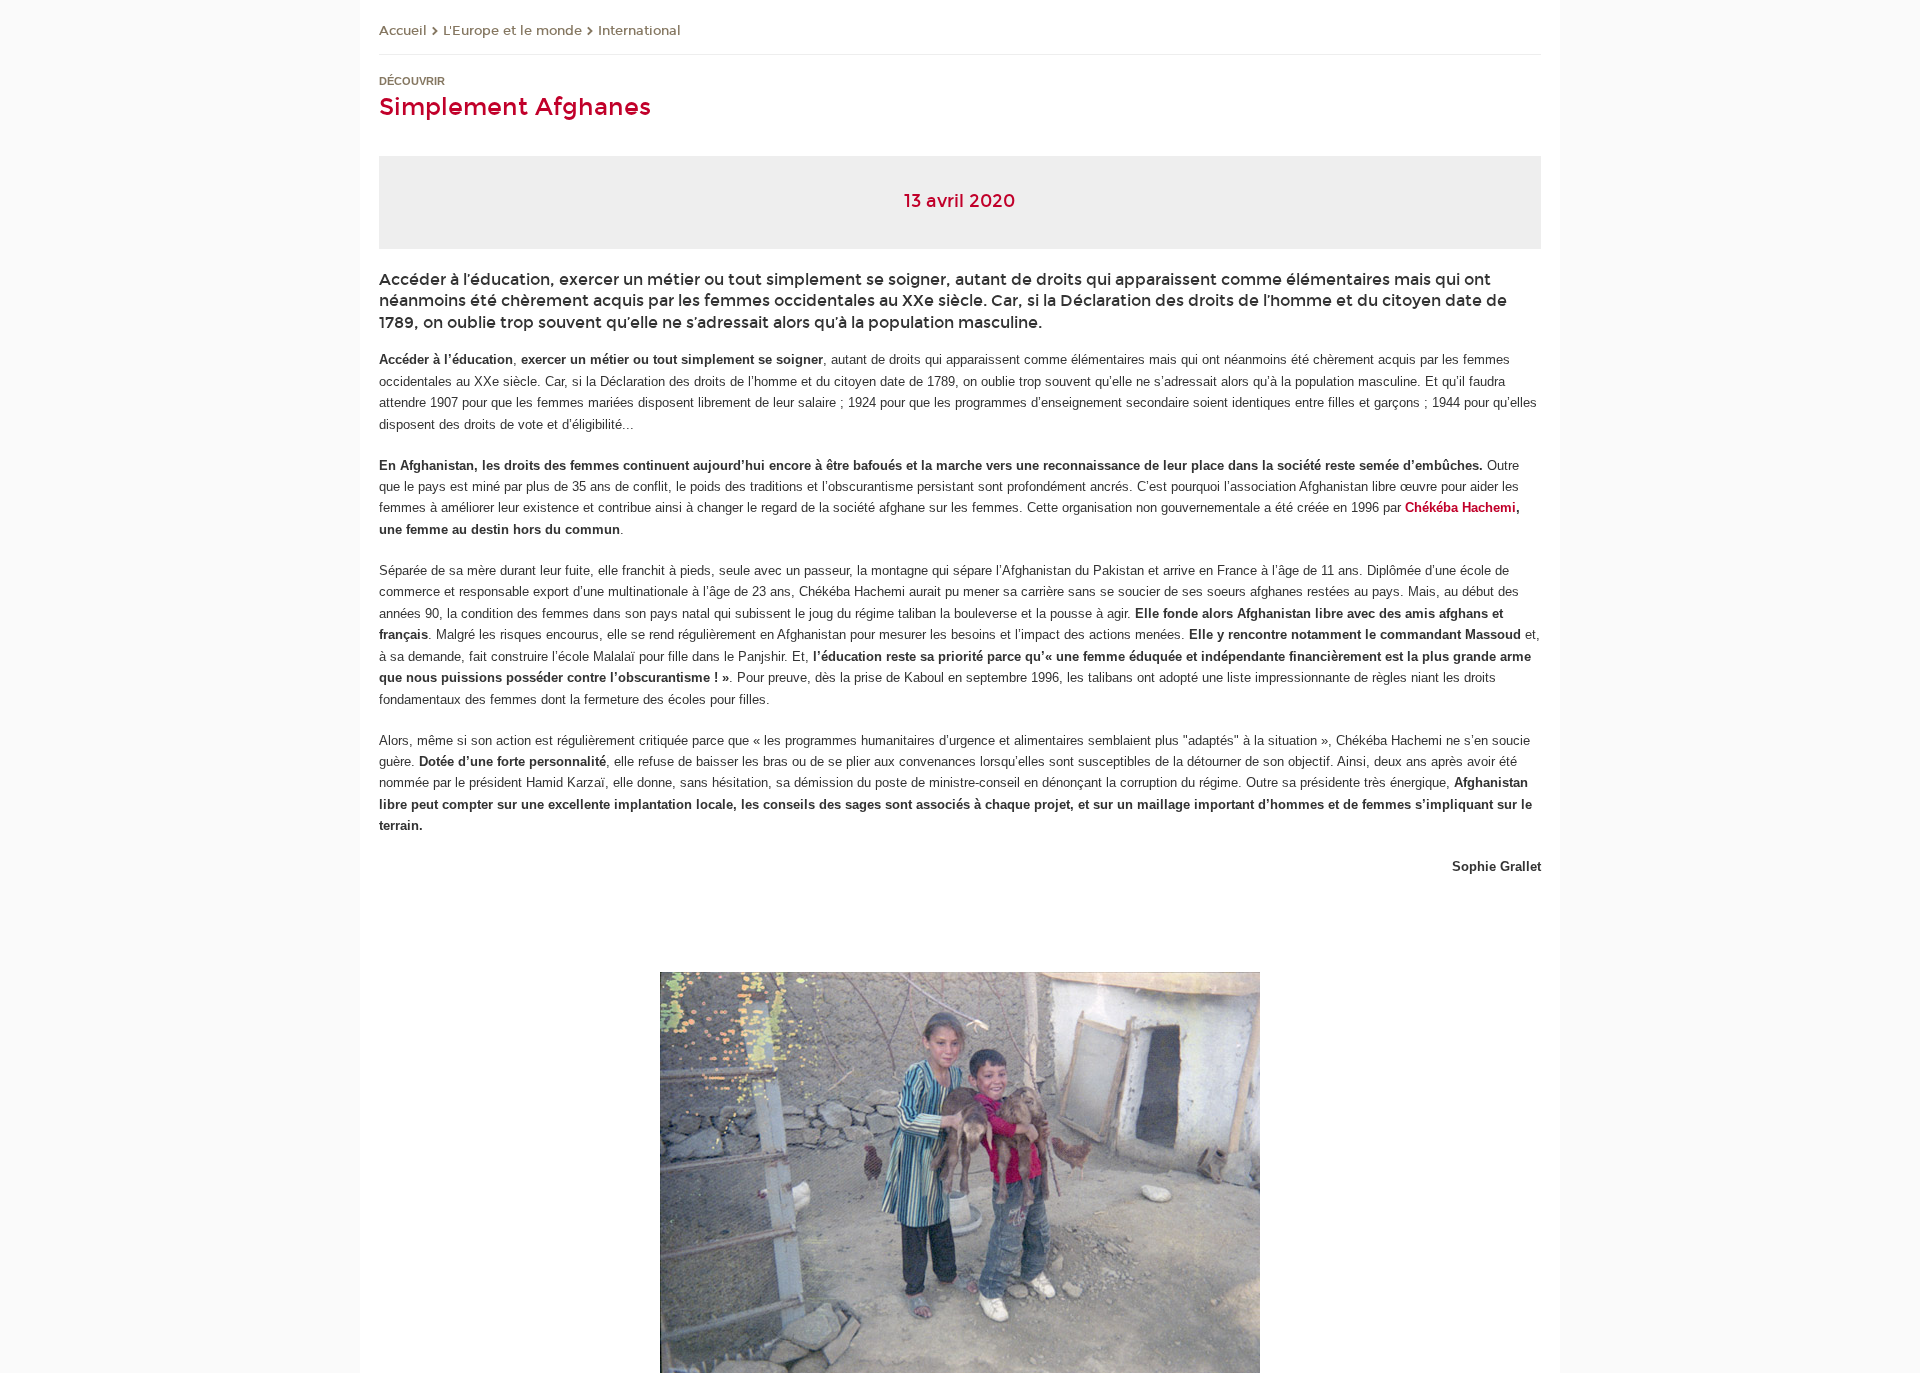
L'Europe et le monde (512, 31)
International (639, 31)
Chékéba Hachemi (1460, 507)
